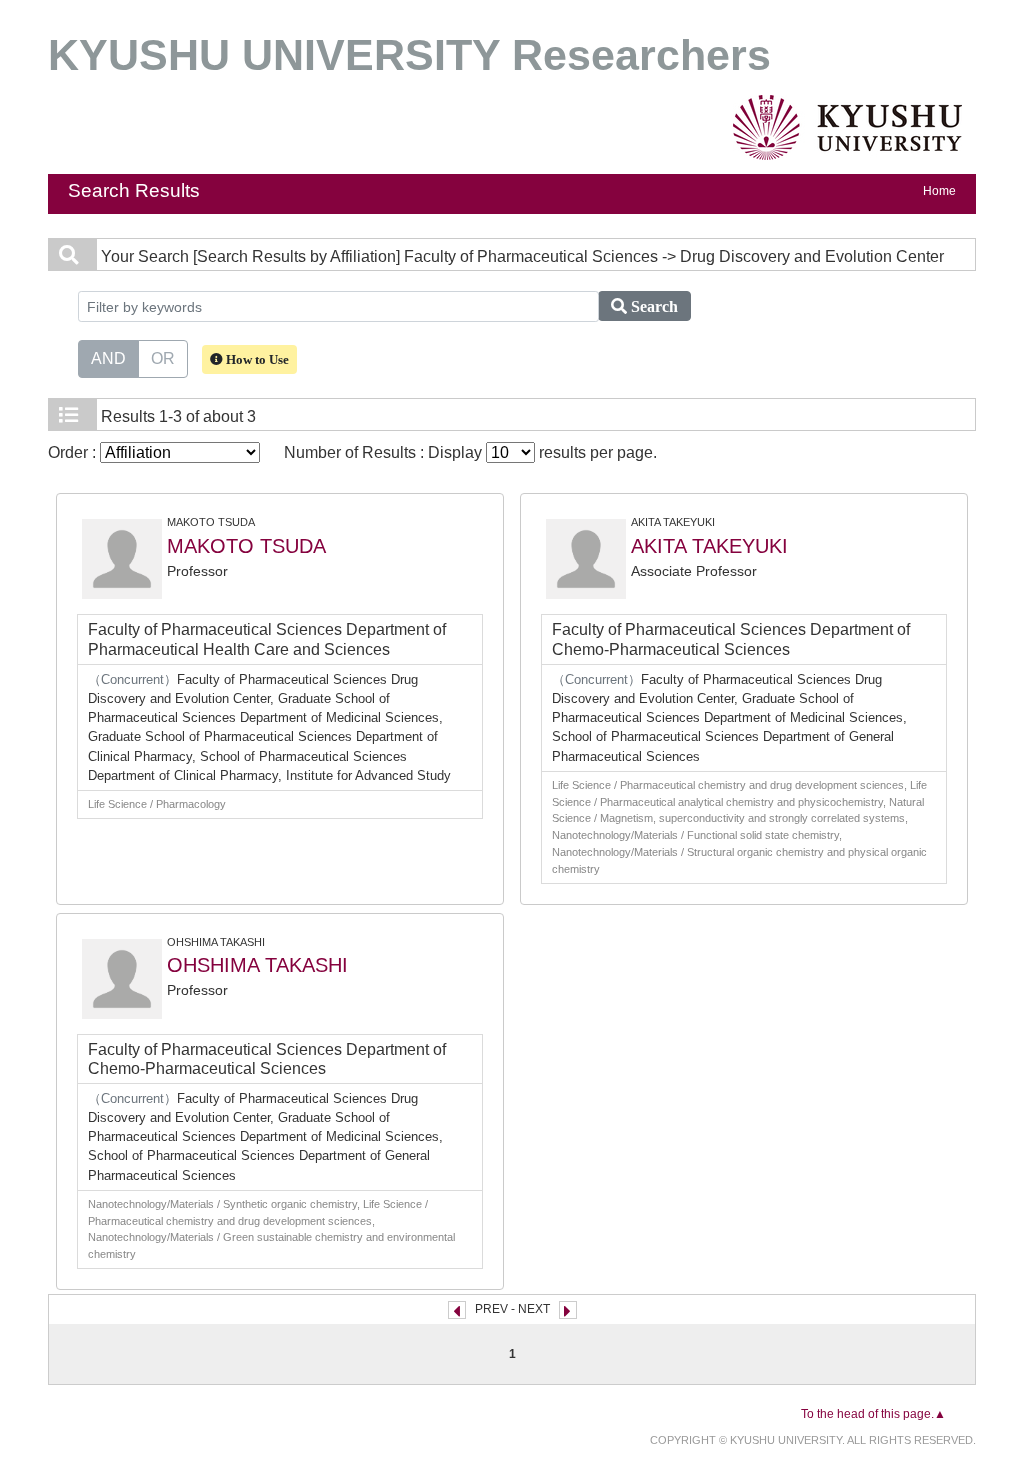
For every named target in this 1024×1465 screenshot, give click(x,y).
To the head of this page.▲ (873, 1414)
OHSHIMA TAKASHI (257, 965)
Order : (74, 452)
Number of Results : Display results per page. (470, 452)
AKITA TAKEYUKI (709, 546)
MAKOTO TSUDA (246, 546)
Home (939, 191)
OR (163, 358)
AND (108, 358)
